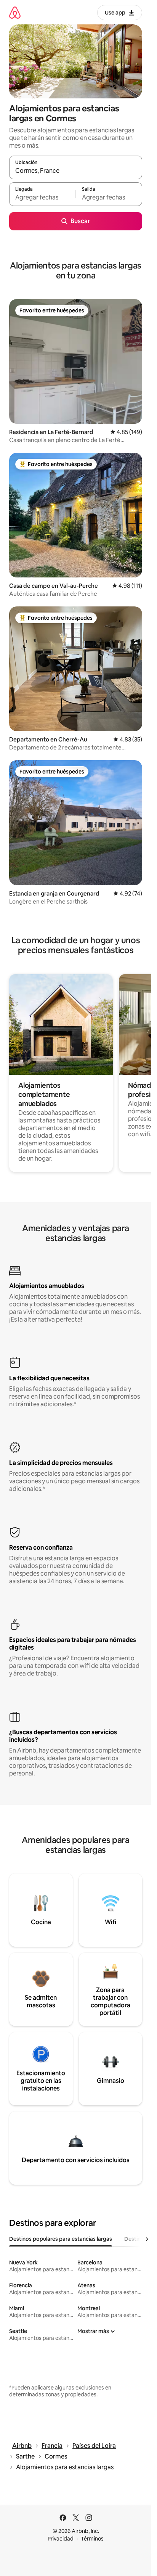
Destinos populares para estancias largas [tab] (61, 2239)
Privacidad (61, 2539)
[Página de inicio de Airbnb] (15, 12)
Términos (92, 2539)
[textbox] (42, 198)
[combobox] (76, 171)
